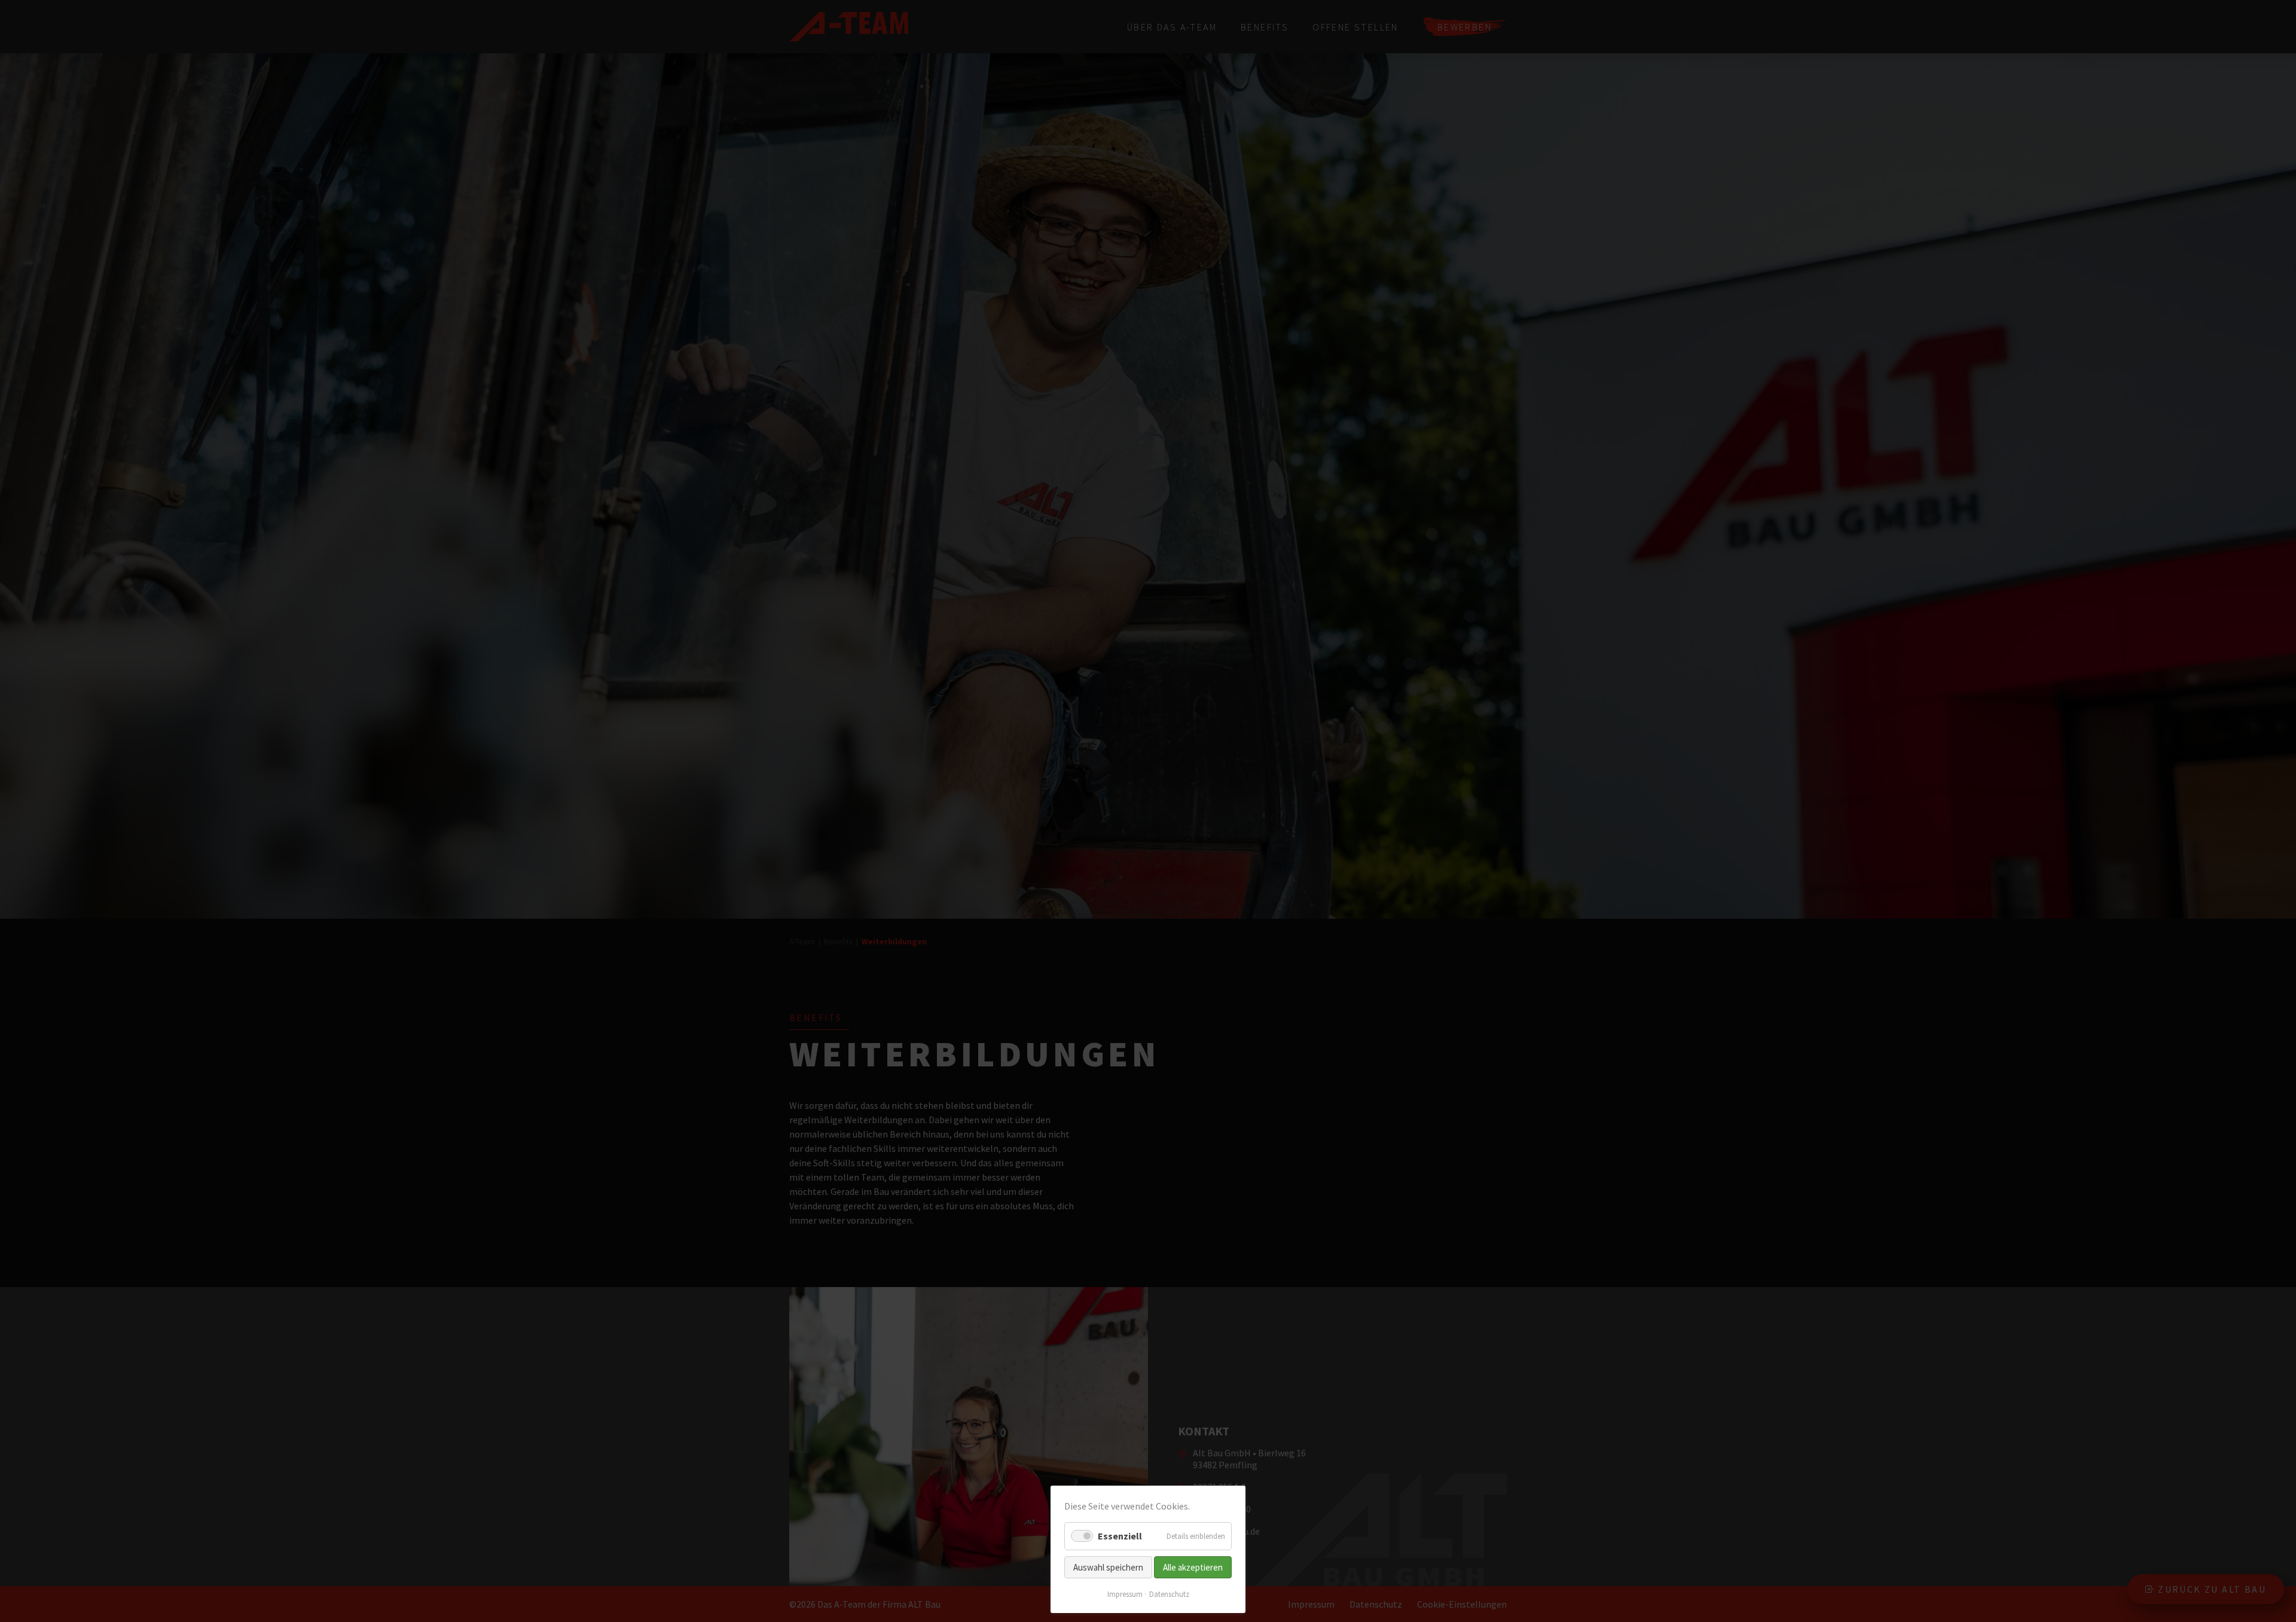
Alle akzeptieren (1193, 1567)
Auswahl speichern (1108, 1567)
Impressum (1125, 1594)
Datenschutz (1169, 1594)
